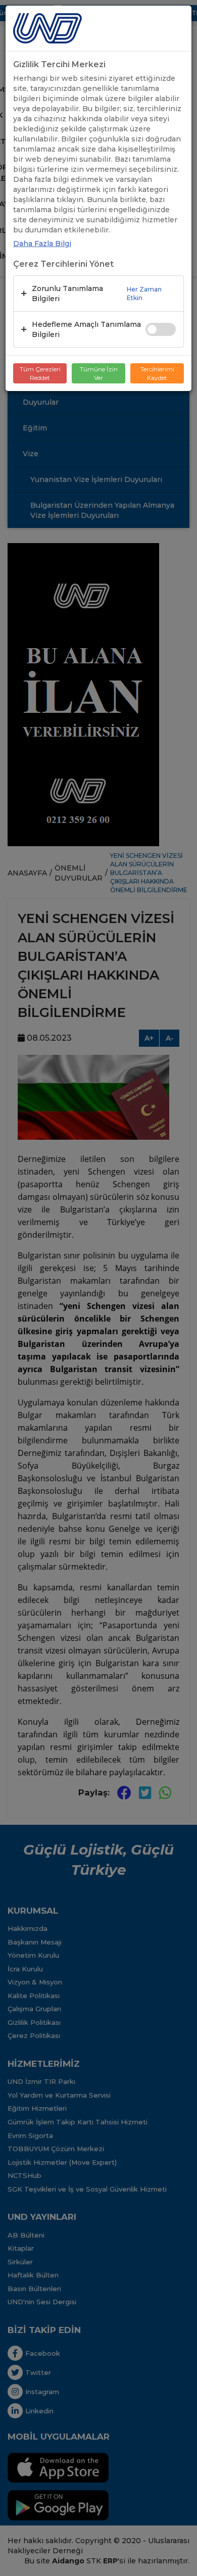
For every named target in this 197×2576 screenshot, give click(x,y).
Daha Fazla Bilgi (42, 244)
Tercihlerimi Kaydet (157, 373)
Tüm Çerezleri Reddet (40, 373)
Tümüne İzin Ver (99, 373)
